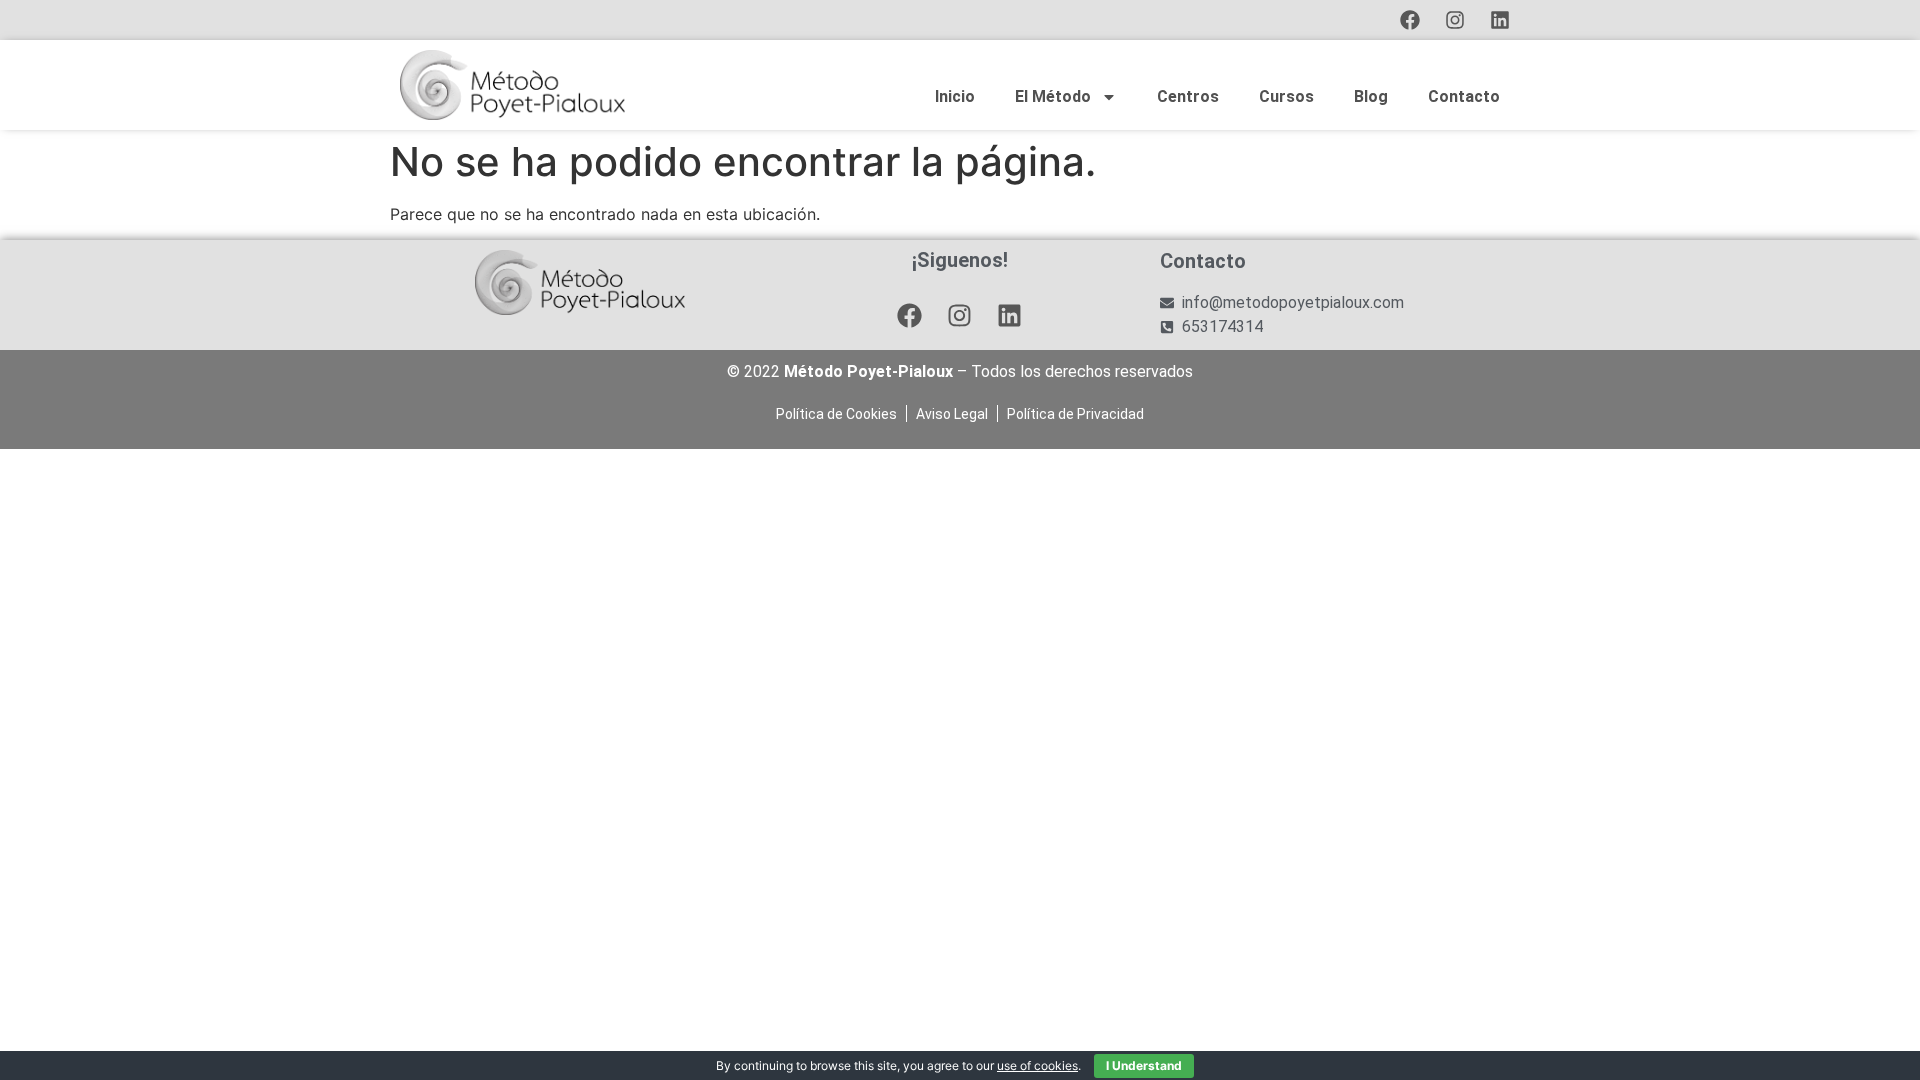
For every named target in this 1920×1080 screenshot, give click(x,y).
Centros (1188, 96)
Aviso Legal (952, 414)
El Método (1053, 96)
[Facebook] (1410, 20)
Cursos (1286, 96)
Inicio (955, 96)
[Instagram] (1455, 20)
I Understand (1144, 1065)
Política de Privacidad (1075, 414)
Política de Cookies (836, 414)
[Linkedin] (1500, 20)
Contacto (1464, 96)
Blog (1371, 96)
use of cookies (1037, 1065)
